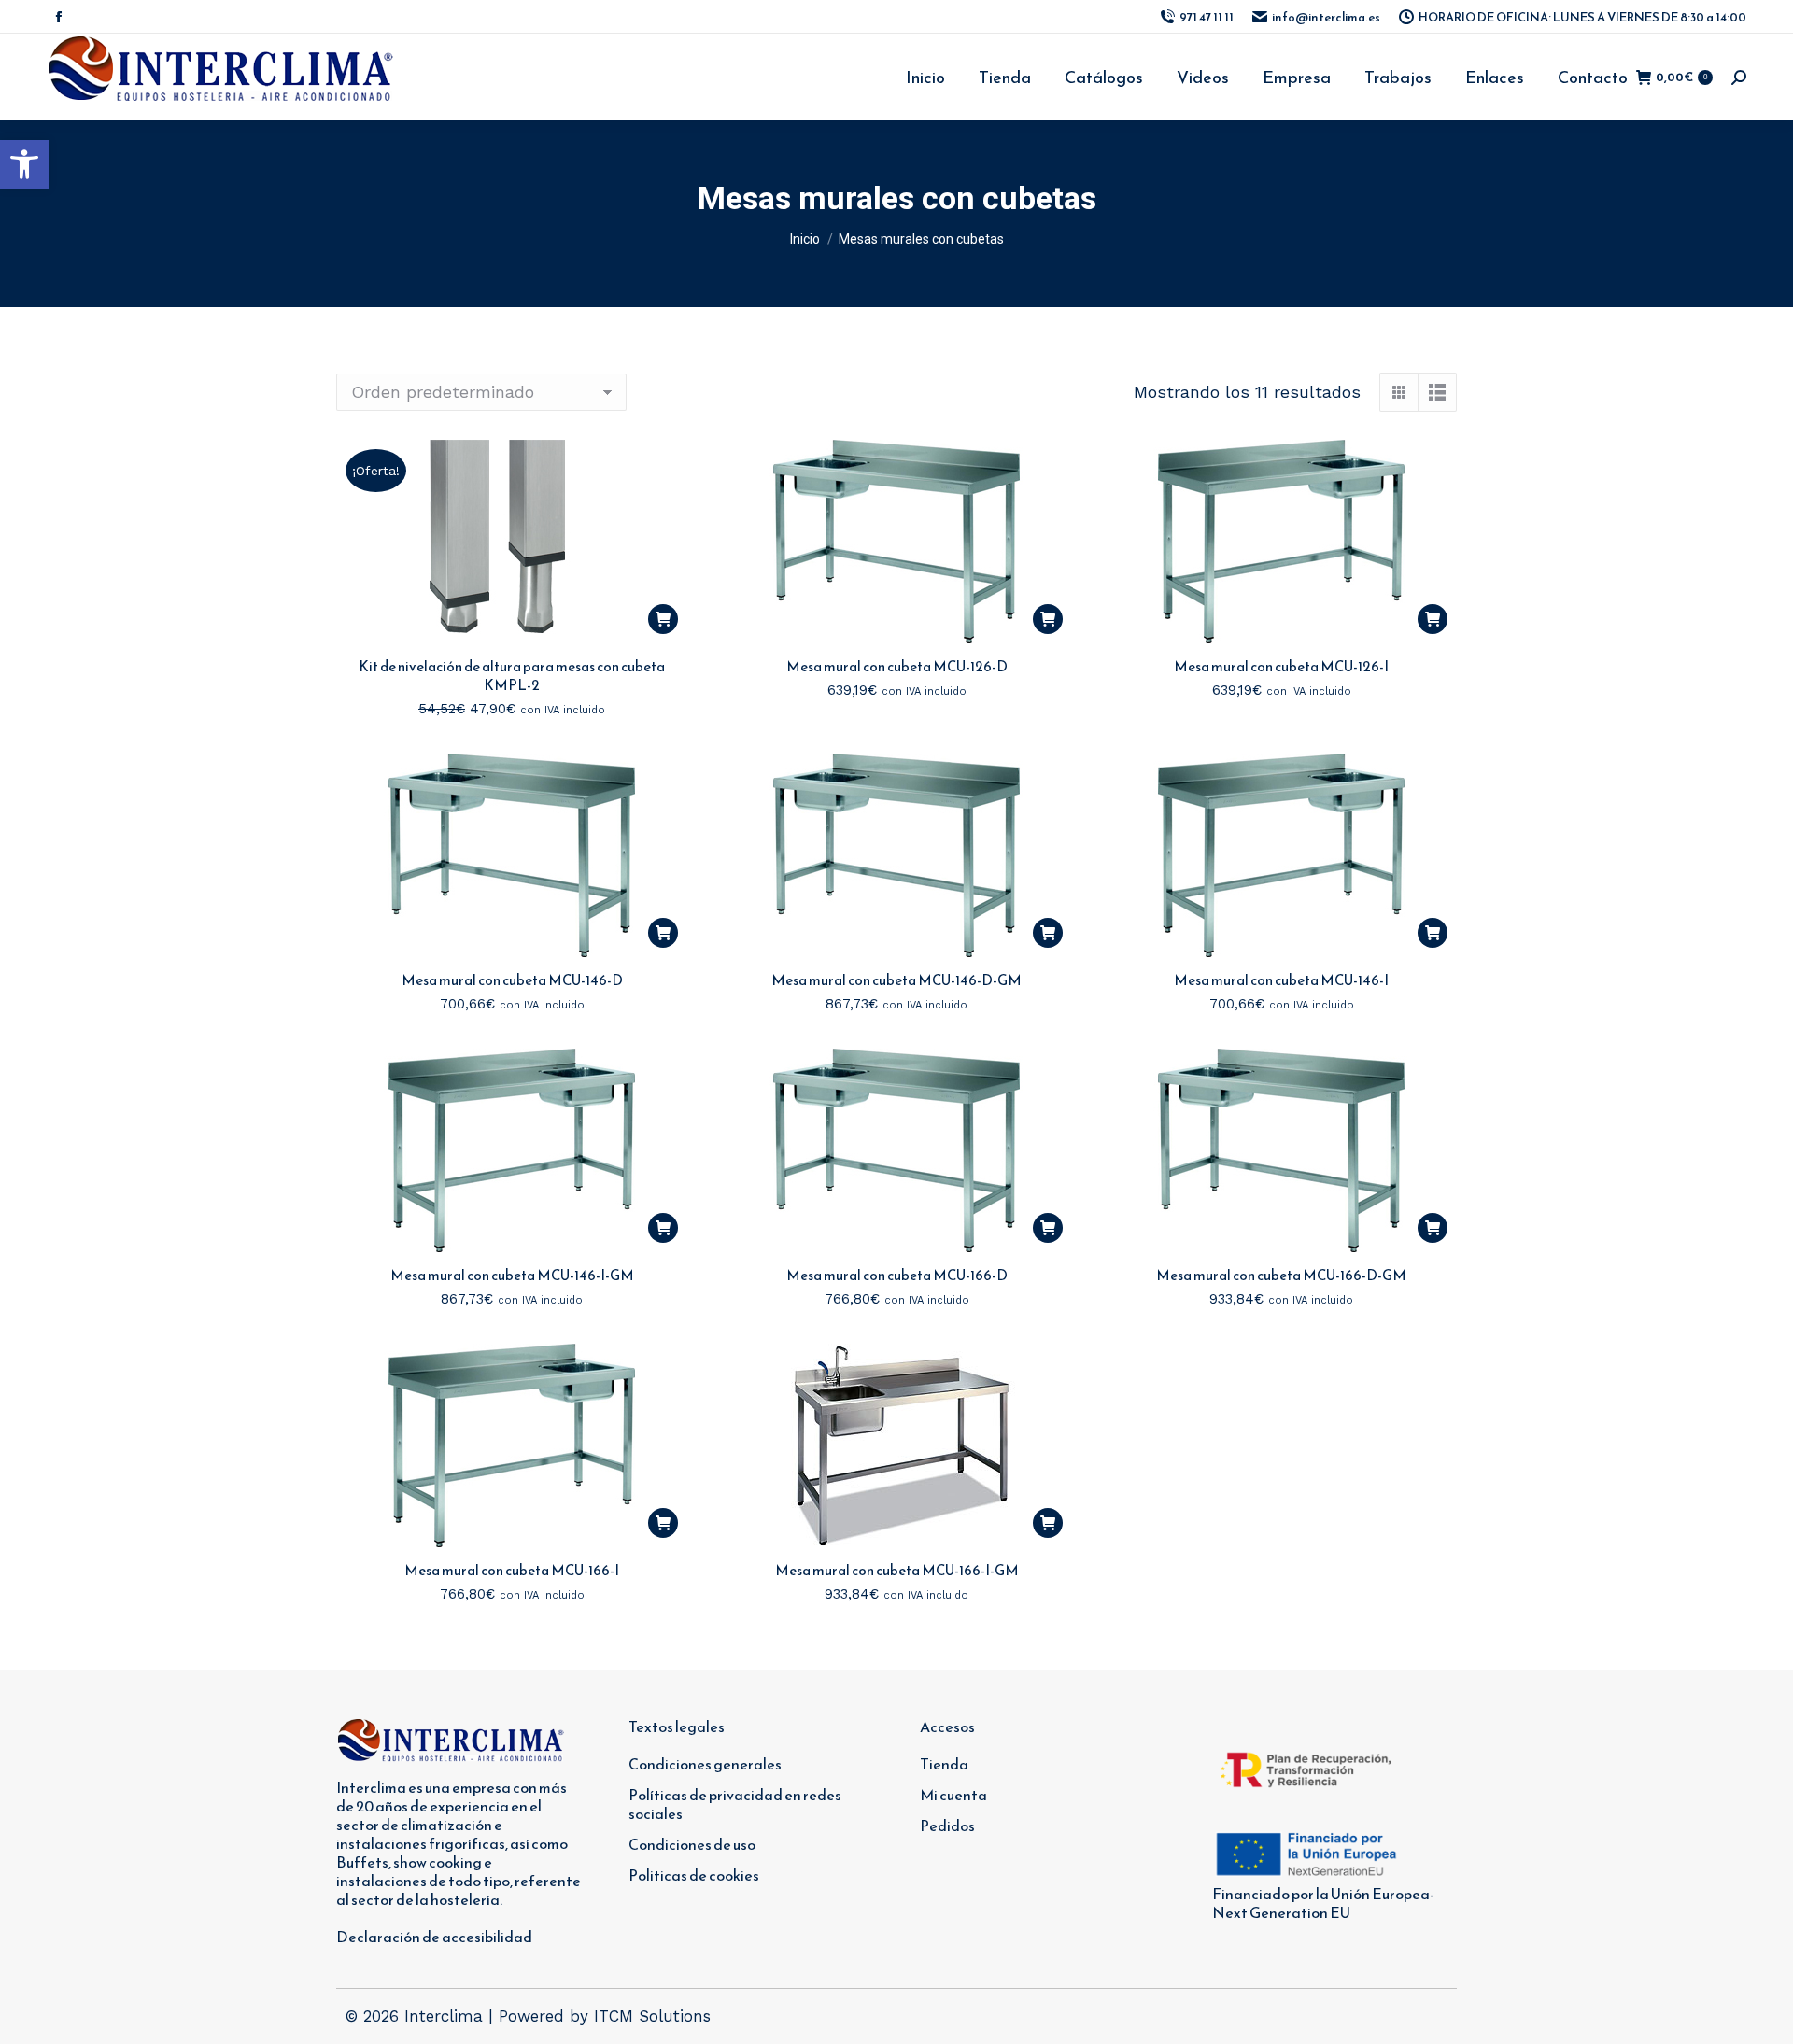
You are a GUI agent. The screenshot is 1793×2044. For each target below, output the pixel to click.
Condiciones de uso (692, 1844)
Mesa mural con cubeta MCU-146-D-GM (896, 980)
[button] (24, 164)
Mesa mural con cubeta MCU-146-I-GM (512, 1275)
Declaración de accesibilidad (434, 1937)
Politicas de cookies (694, 1875)
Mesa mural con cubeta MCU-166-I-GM (897, 1570)
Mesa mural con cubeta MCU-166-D (897, 1275)
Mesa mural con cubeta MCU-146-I (1281, 980)
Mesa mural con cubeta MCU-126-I (1281, 666)
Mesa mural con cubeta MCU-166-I (512, 1570)
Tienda (944, 1764)
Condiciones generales (705, 1764)
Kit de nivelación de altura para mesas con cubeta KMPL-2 (512, 676)
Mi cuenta (953, 1795)
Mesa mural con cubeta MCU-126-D (897, 666)
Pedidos (947, 1826)
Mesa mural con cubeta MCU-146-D (512, 980)
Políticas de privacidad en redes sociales (735, 1804)
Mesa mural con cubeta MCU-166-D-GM (1281, 1275)
